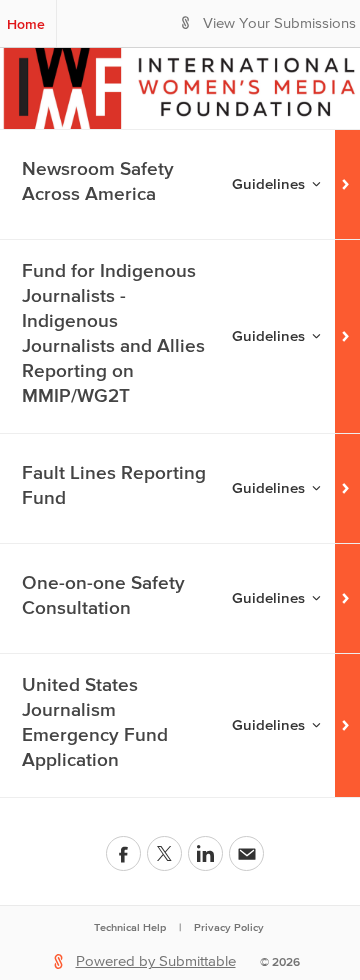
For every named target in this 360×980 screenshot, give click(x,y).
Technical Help (130, 927)
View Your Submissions (279, 23)
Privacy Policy (229, 927)
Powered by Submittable (156, 961)
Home (26, 24)
